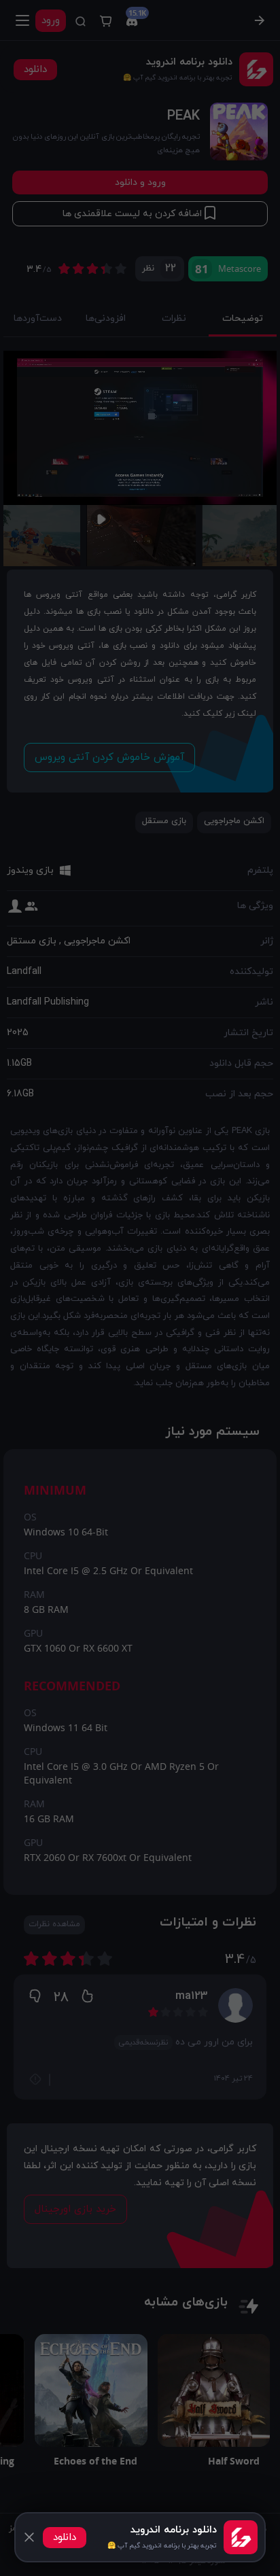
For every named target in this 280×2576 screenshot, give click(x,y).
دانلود (65, 2538)
